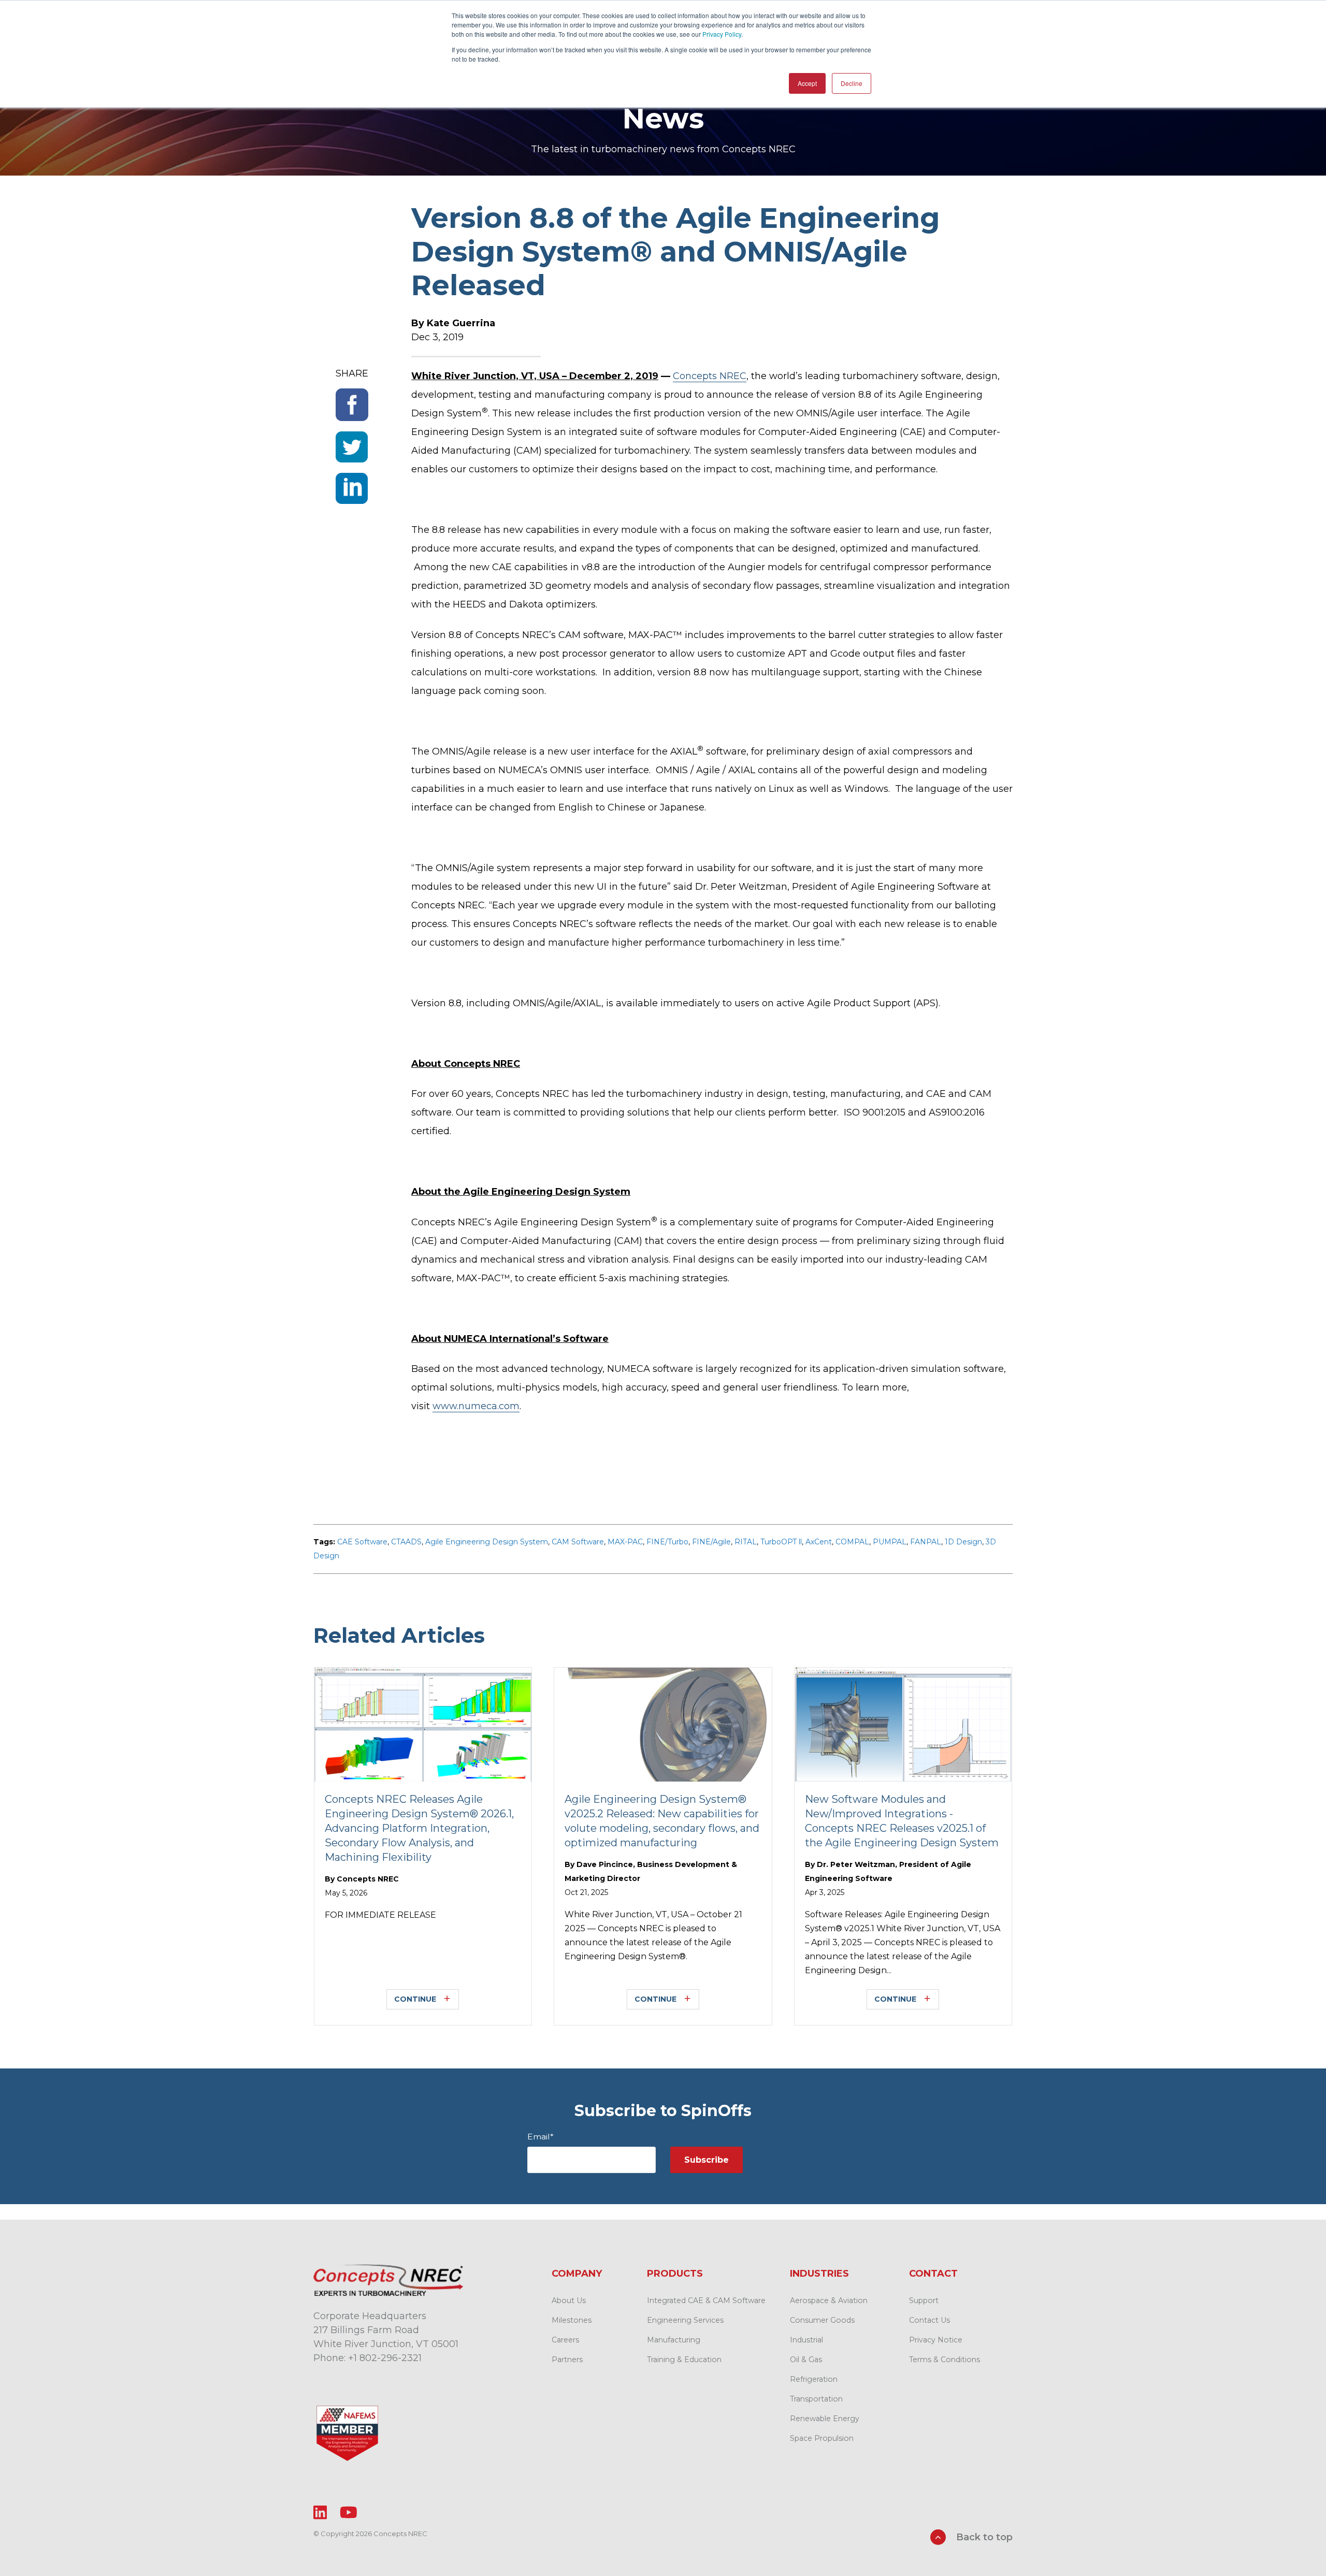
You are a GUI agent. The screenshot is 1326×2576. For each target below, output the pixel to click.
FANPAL (926, 1542)
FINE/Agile (711, 1542)
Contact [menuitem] (933, 2274)
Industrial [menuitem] (806, 2340)
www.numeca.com (476, 1406)
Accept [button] (807, 83)
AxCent (819, 1542)
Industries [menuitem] (819, 2274)
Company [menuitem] (577, 2274)
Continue (415, 1999)
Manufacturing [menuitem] (674, 2340)
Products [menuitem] (675, 2274)
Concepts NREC (710, 376)
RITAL (746, 1542)
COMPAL (852, 1542)
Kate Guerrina (461, 323)
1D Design (963, 1542)
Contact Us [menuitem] (929, 2320)
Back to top (983, 2537)
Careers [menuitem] (565, 2340)
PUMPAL (890, 1542)
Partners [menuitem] (567, 2360)
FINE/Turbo (667, 1542)
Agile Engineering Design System (487, 1542)
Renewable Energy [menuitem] (825, 2419)
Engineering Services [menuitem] (685, 2320)
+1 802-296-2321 (385, 2358)
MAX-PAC (625, 1542)
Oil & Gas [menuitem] (806, 2360)
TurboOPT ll (781, 1542)
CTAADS (406, 1542)
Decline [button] (852, 83)
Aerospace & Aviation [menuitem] (829, 2300)
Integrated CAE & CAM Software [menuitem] (706, 2300)
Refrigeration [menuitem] (814, 2379)
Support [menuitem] (924, 2300)
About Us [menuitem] (569, 2300)
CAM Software (578, 1542)
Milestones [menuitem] (572, 2320)
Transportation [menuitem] (816, 2399)
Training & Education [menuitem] (684, 2360)
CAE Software (362, 1542)
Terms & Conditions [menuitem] (945, 2360)
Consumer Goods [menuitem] (822, 2320)
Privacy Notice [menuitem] (936, 2340)
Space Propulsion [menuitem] (822, 2438)
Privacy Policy (722, 34)
